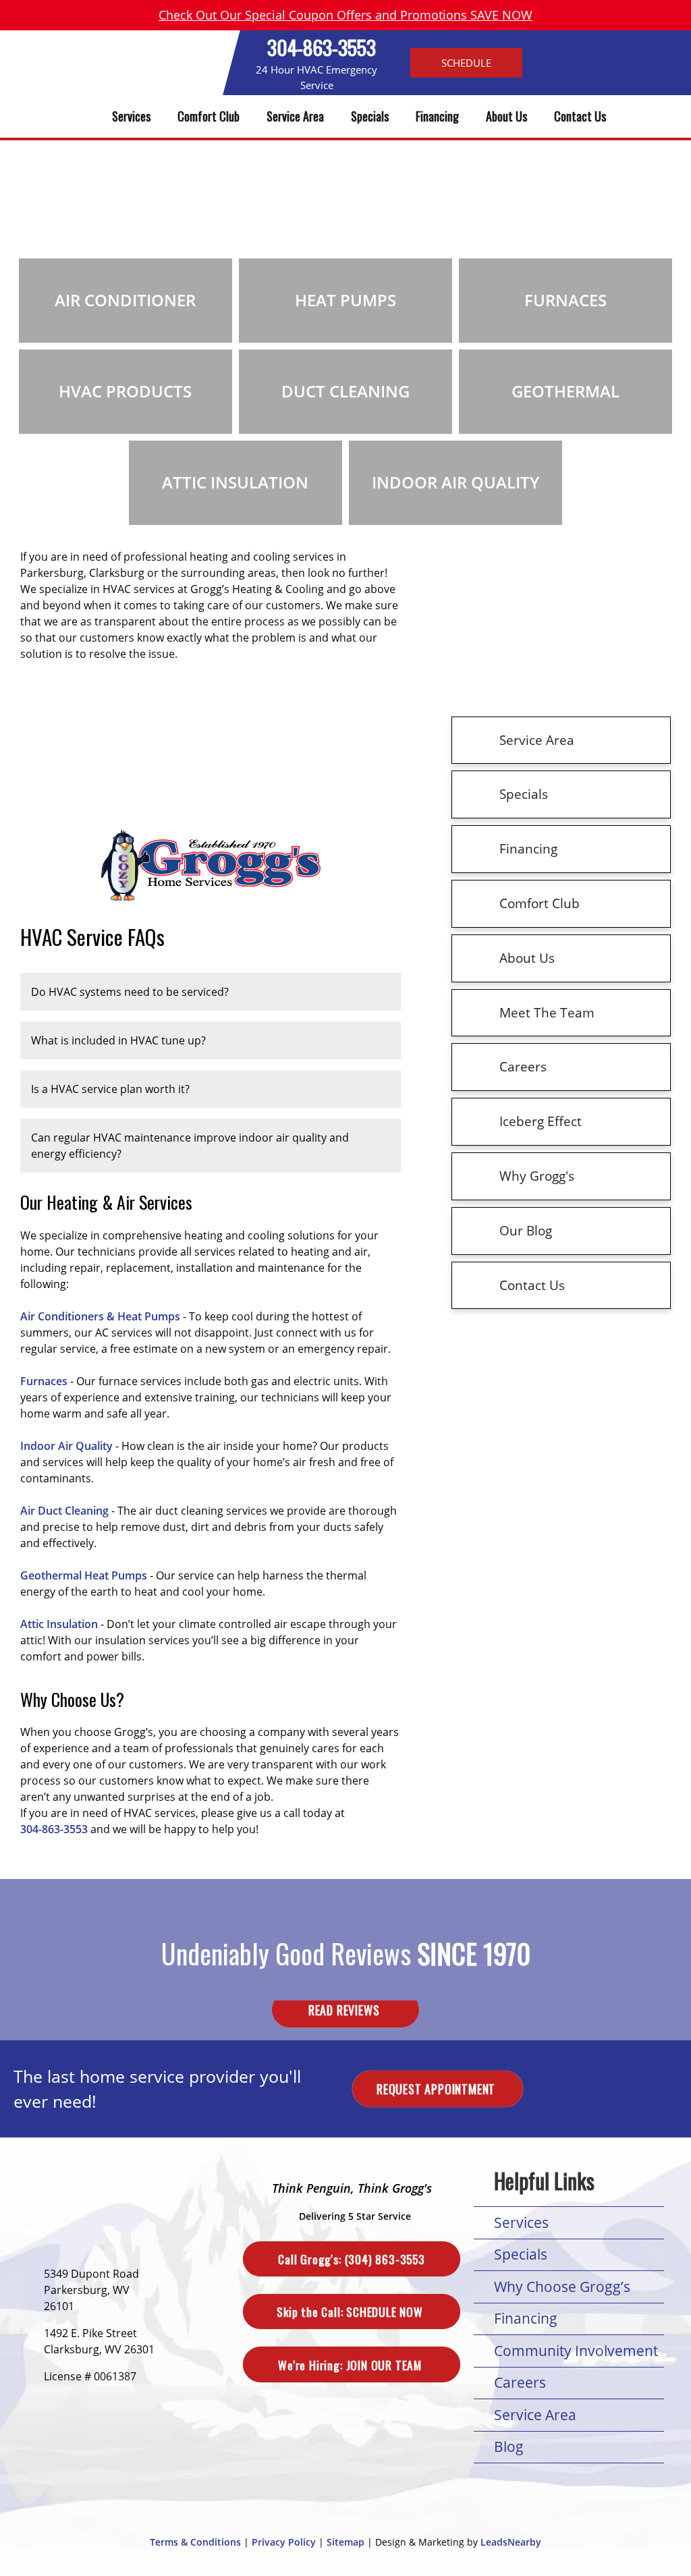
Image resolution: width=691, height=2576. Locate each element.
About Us (506, 116)
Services (131, 116)
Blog (509, 2446)
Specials (370, 116)
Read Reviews (345, 2009)
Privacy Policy (284, 2542)
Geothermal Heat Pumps (84, 1575)
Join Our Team (351, 2364)
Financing (437, 116)
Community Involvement (576, 2351)
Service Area (295, 116)
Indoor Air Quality (66, 1446)
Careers (520, 2382)
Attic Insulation (59, 1624)
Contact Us (580, 116)
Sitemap (345, 2542)
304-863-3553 (322, 47)
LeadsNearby (511, 2542)
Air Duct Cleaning (64, 1511)
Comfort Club (209, 116)
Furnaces (44, 1381)
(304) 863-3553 (351, 2259)
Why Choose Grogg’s (562, 2287)
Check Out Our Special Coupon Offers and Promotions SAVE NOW (345, 15)
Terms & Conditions (195, 2542)
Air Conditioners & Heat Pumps (100, 1316)
